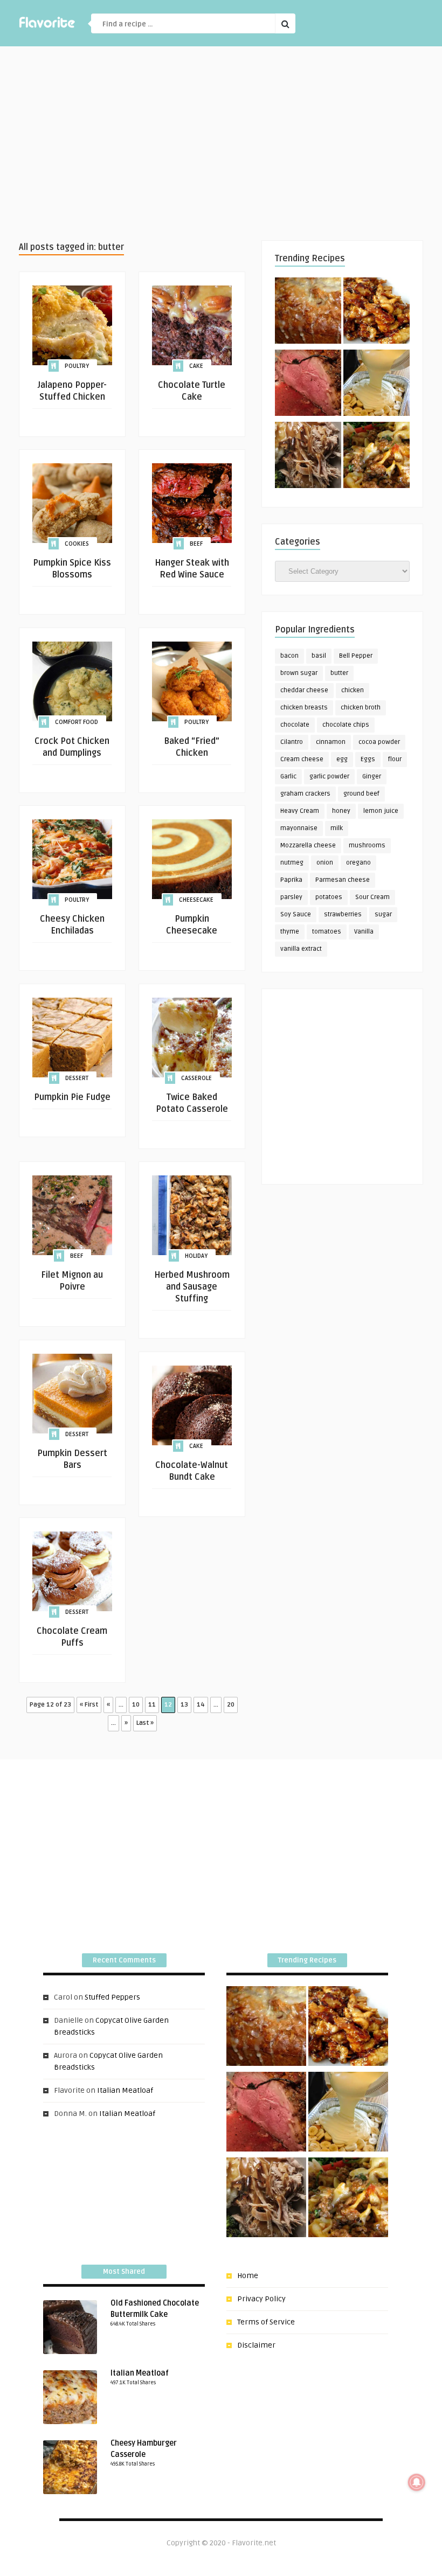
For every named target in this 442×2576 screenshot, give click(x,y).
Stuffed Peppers (112, 1997)
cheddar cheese (304, 690)
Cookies (77, 544)
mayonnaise (299, 828)
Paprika (291, 880)
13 (184, 1705)
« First (89, 1705)
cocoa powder (379, 742)
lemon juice (381, 811)
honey (341, 811)
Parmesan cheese (343, 880)
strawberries (343, 914)
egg (342, 759)
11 (152, 1705)
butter (339, 673)
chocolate (295, 725)
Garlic (288, 777)
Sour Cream (372, 897)
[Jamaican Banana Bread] (308, 312)
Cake (196, 366)
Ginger (372, 777)
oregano (358, 863)
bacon (289, 656)
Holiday (196, 1256)
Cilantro (292, 742)
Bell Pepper (356, 656)
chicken (353, 690)
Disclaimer (256, 2345)
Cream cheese (302, 759)
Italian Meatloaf (125, 2090)
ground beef (361, 794)
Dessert (77, 1078)
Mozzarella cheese (308, 845)
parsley (291, 897)
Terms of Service (266, 2322)
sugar (383, 914)
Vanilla (364, 932)
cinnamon (331, 742)
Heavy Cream (300, 811)
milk (337, 828)
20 (231, 1705)
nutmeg (292, 863)
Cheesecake (196, 900)
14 (201, 1705)
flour (395, 759)
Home (248, 2276)
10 (136, 1705)
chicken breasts (304, 708)
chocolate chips (346, 725)
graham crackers (305, 794)
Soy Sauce (296, 914)
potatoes (329, 897)
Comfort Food (77, 722)
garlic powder (329, 777)
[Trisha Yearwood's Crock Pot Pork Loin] (308, 457)
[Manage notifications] (417, 2482)
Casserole (196, 1078)
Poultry (77, 366)
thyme (290, 932)
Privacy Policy (261, 2299)
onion (325, 863)
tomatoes (327, 932)
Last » (145, 1723)
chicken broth (361, 708)
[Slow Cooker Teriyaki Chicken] (377, 312)
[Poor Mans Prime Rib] (308, 385)
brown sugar (299, 673)
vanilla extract (301, 949)
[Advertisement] (221, 143)
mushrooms (367, 845)
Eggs (368, 759)
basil (319, 656)
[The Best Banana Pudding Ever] (377, 385)
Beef (196, 544)
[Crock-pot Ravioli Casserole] (377, 457)
